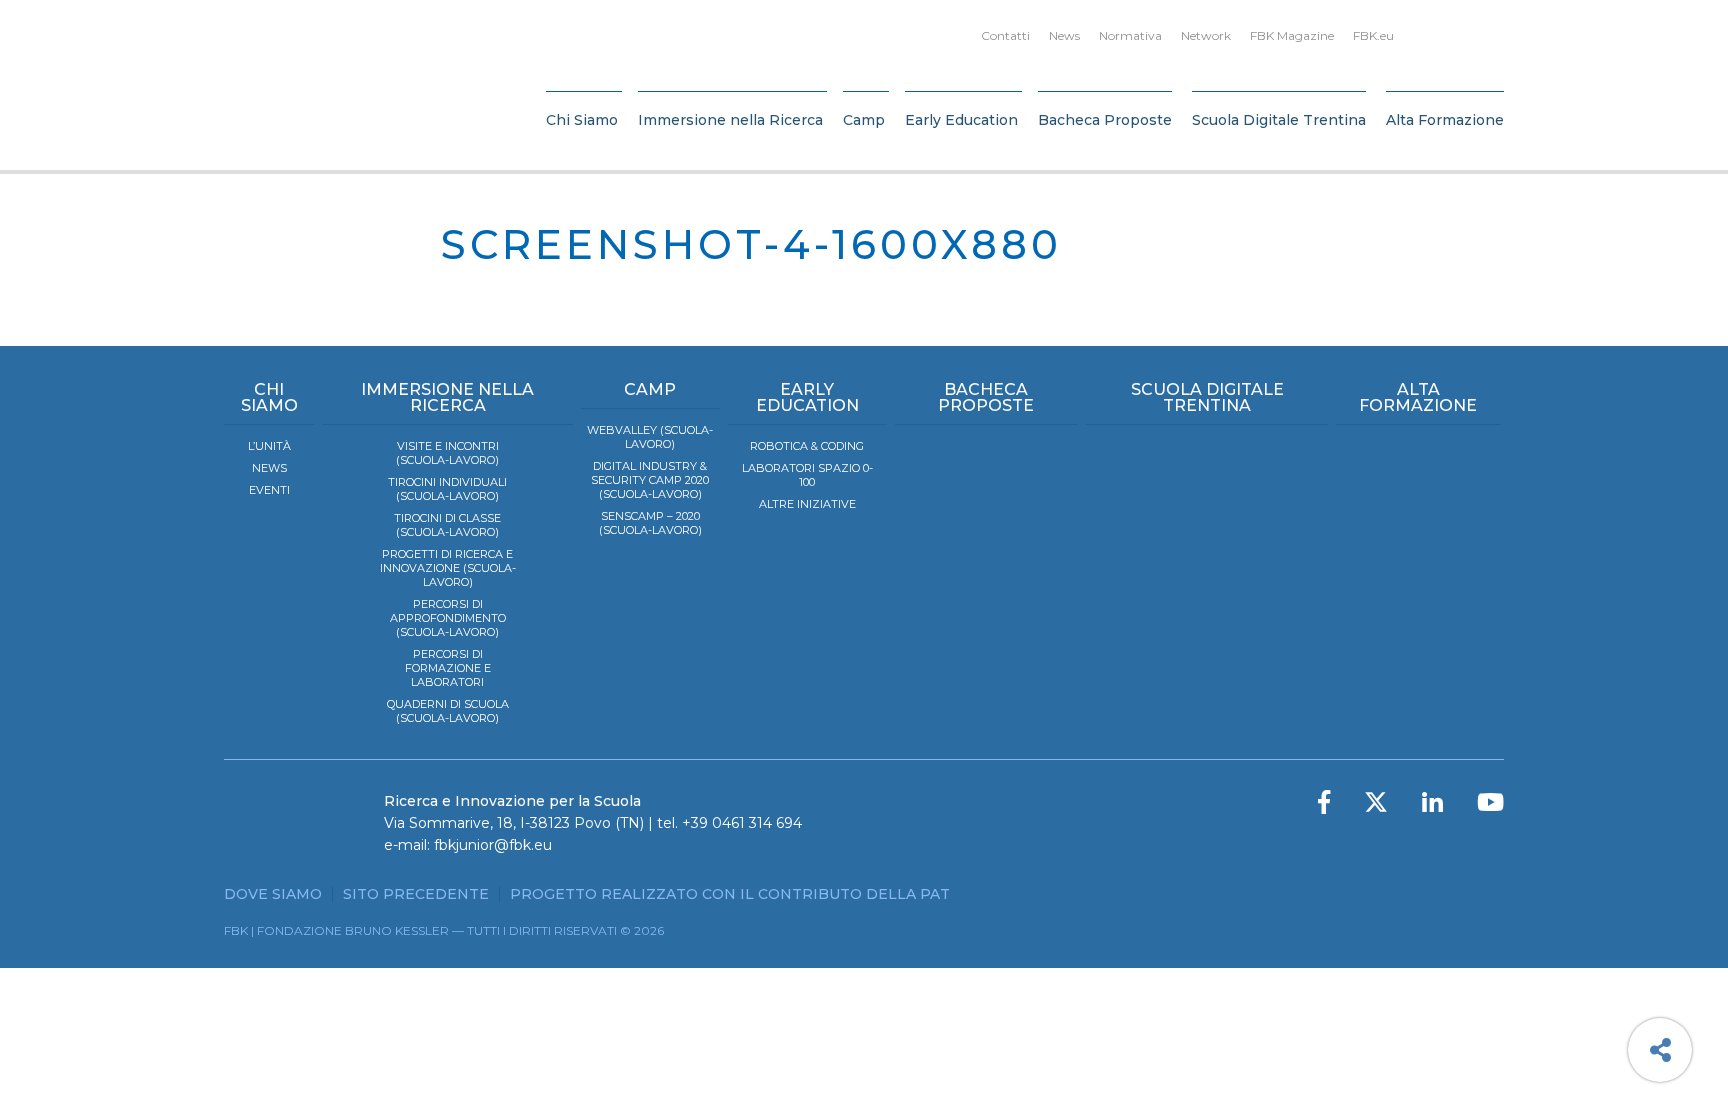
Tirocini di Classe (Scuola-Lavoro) (447, 525)
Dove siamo (273, 894)
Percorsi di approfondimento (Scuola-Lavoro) (448, 618)
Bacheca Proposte (1105, 120)
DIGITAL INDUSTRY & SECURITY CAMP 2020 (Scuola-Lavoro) (650, 480)
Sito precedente (416, 894)
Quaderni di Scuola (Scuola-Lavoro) (448, 711)
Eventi (269, 490)
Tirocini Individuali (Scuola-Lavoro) (447, 489)
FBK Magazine (1292, 35)
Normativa (1130, 35)
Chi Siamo (582, 120)
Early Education (961, 120)
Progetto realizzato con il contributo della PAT (730, 894)
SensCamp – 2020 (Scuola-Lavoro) (650, 523)
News (1064, 35)
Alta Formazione (1445, 120)
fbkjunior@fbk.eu (493, 845)
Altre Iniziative (807, 504)
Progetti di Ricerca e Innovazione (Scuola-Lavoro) (448, 568)
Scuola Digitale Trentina (1279, 120)
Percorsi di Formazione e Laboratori (448, 668)
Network (1206, 35)
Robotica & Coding (807, 446)
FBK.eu (1373, 35)
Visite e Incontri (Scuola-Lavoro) (447, 453)
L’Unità (269, 446)
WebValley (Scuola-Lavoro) (650, 437)
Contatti (1005, 35)
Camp (864, 120)
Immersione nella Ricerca (730, 120)
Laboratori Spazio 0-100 (807, 475)
